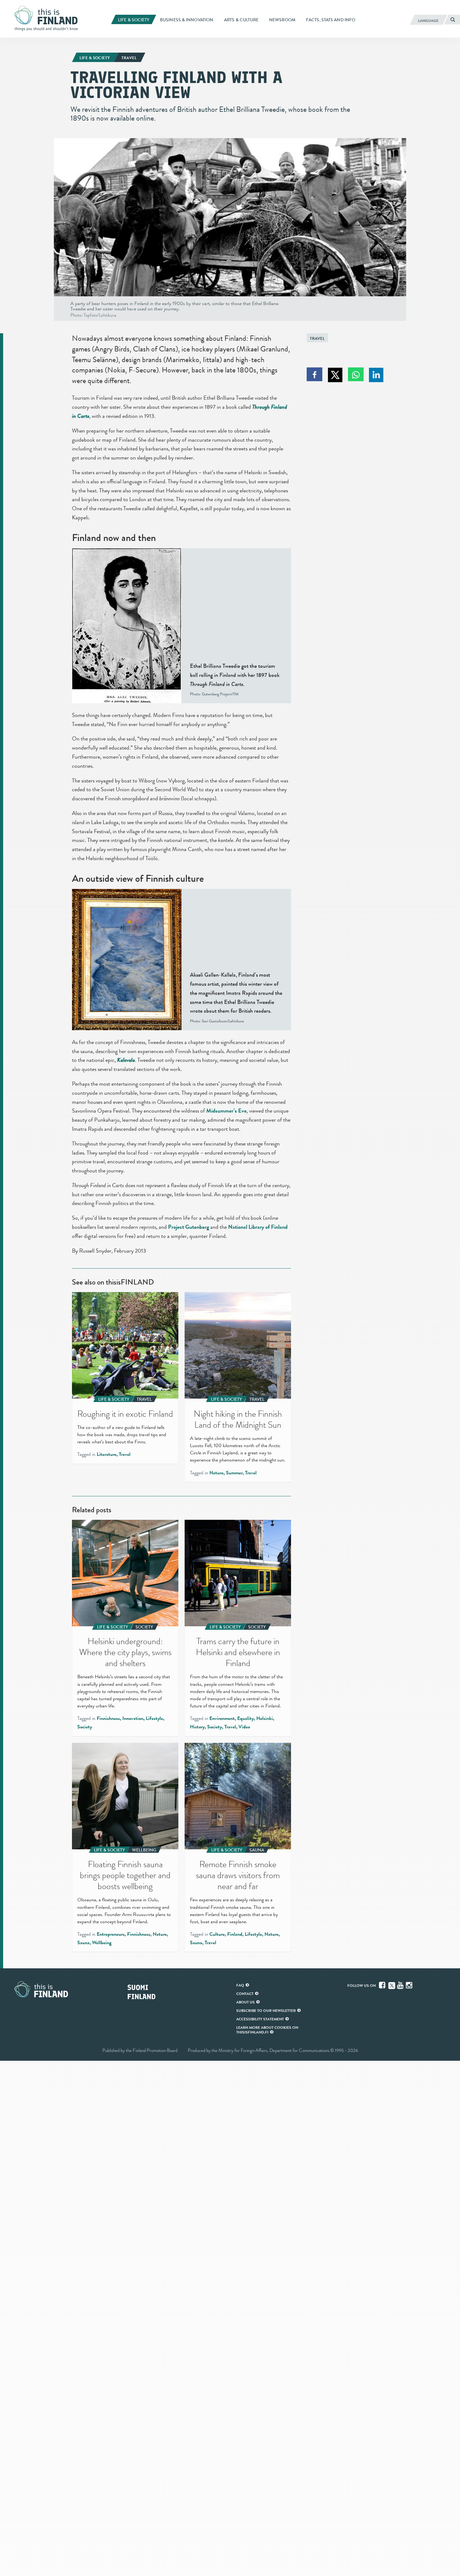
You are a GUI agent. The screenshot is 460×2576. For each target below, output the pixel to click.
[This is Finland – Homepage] (49, 18)
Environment (222, 1718)
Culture (217, 1934)
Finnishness (108, 1718)
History (197, 1727)
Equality (245, 1718)
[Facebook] (383, 1985)
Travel (317, 338)
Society (85, 1727)
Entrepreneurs (111, 1934)
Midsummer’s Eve (226, 1111)
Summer (234, 1473)
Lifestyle (154, 1718)
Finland (235, 1934)
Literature (107, 1454)
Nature (216, 1473)
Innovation (133, 1718)
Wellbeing (102, 1943)
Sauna (83, 1943)
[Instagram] (410, 1985)
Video (244, 1727)
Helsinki (265, 1718)
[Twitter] (392, 1985)
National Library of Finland (258, 1227)
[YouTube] (401, 1985)
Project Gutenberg (189, 1227)
